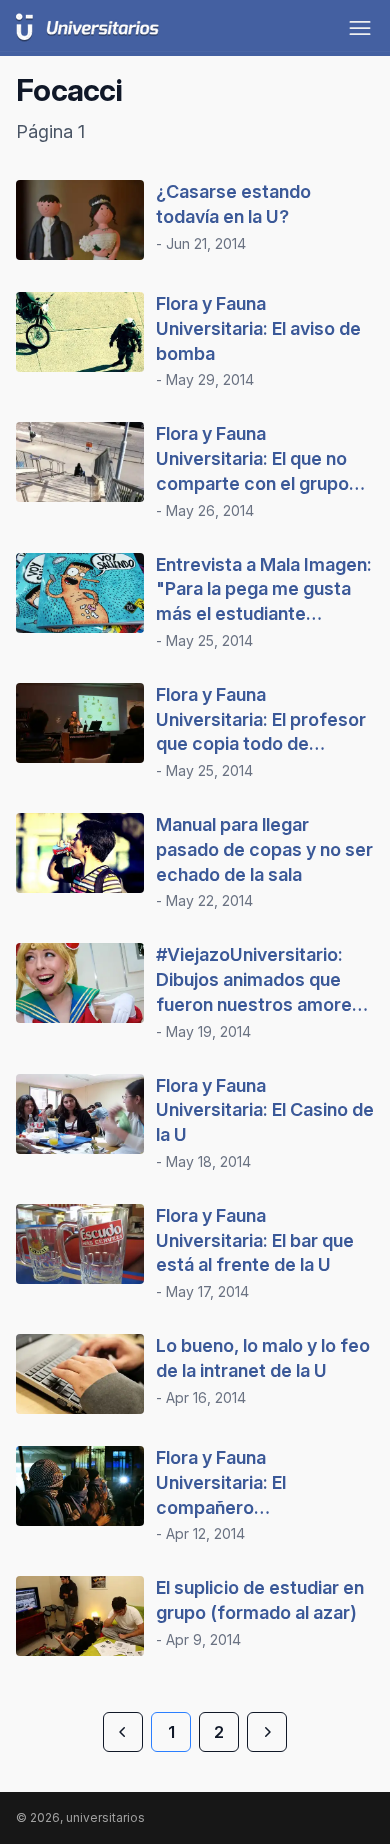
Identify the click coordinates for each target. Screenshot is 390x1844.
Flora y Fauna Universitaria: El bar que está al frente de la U (255, 1240)
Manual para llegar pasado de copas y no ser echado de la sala (264, 849)
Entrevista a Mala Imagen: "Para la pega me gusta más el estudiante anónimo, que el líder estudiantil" (264, 614)
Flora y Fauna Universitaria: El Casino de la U (265, 1110)
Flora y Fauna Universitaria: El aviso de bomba (258, 328)
